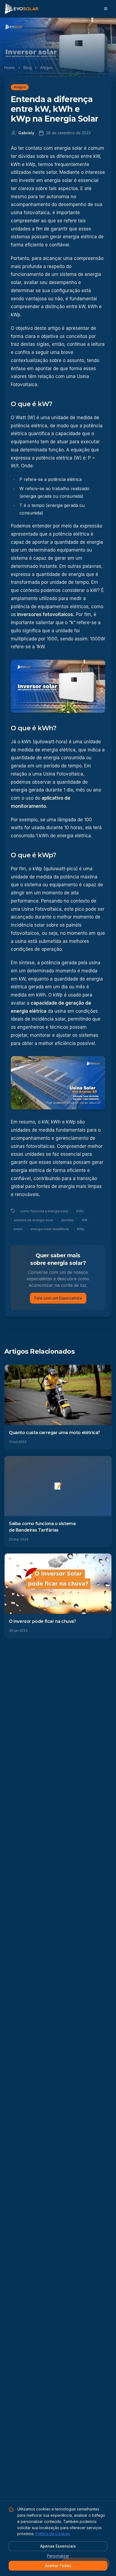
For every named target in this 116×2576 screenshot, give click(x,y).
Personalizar (58, 2556)
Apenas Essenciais (58, 2546)
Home (10, 68)
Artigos (46, 68)
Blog (28, 68)
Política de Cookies (53, 2534)
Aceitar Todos (58, 2566)
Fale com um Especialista (58, 1298)
